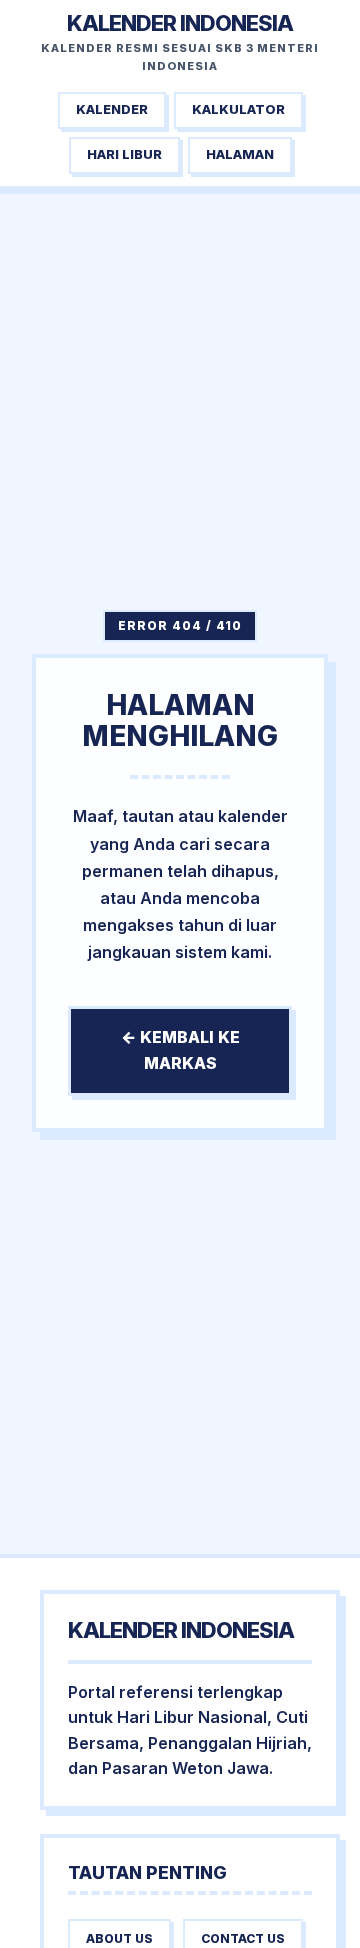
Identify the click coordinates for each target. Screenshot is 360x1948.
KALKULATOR (238, 109)
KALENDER (112, 109)
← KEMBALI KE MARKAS (180, 1050)
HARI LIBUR (124, 154)
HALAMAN (240, 154)
